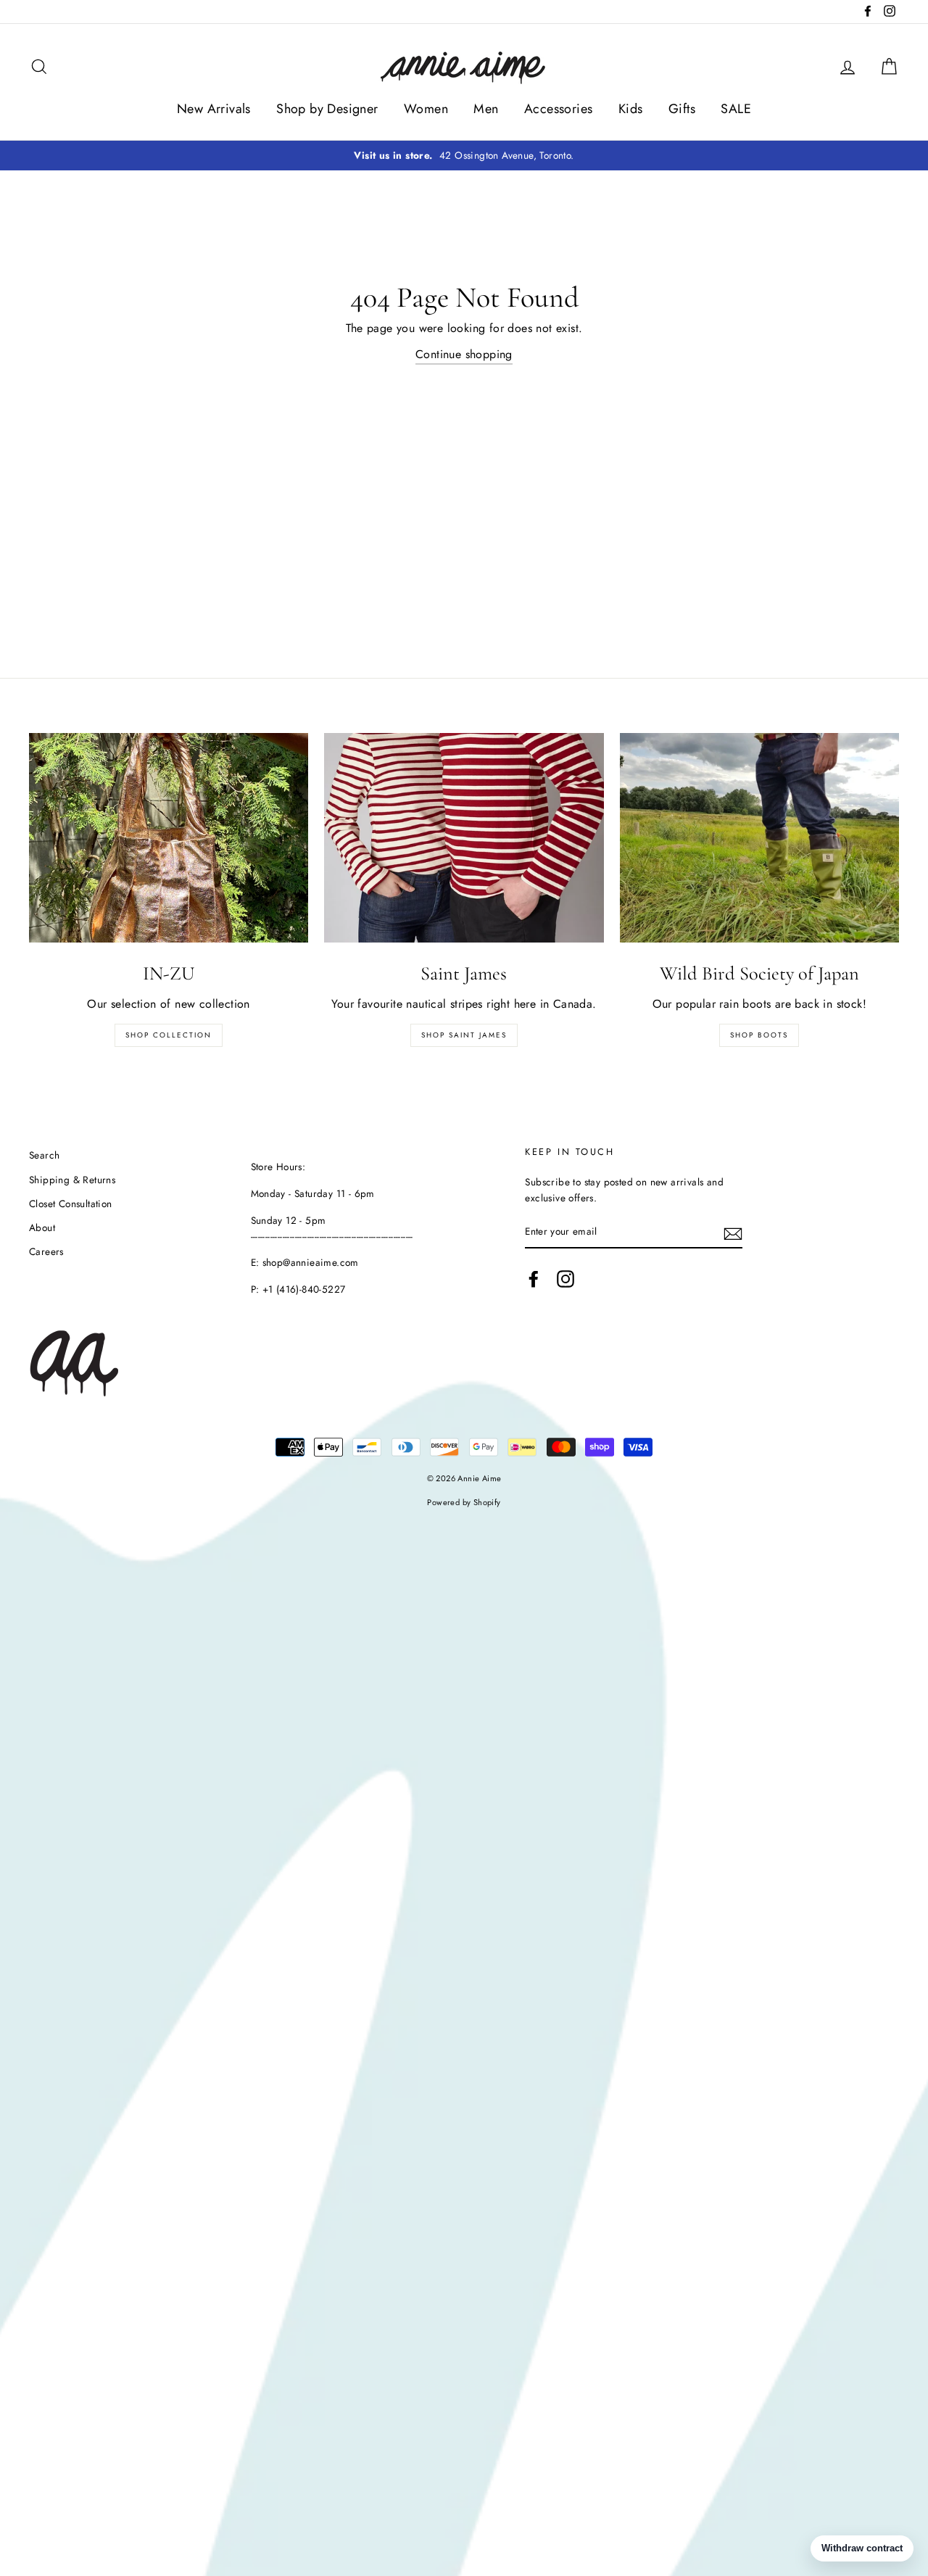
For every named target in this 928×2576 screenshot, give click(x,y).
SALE (736, 109)
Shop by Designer (327, 109)
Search (44, 1155)
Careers (46, 1251)
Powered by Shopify (464, 1502)
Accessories (558, 109)
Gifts (682, 109)
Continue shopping (464, 354)
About (42, 1227)
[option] (464, 156)
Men (486, 109)
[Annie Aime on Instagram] (565, 1279)
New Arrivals (214, 109)
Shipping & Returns (72, 1180)
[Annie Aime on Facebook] (534, 1279)
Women (426, 109)
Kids (631, 109)
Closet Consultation (71, 1204)
